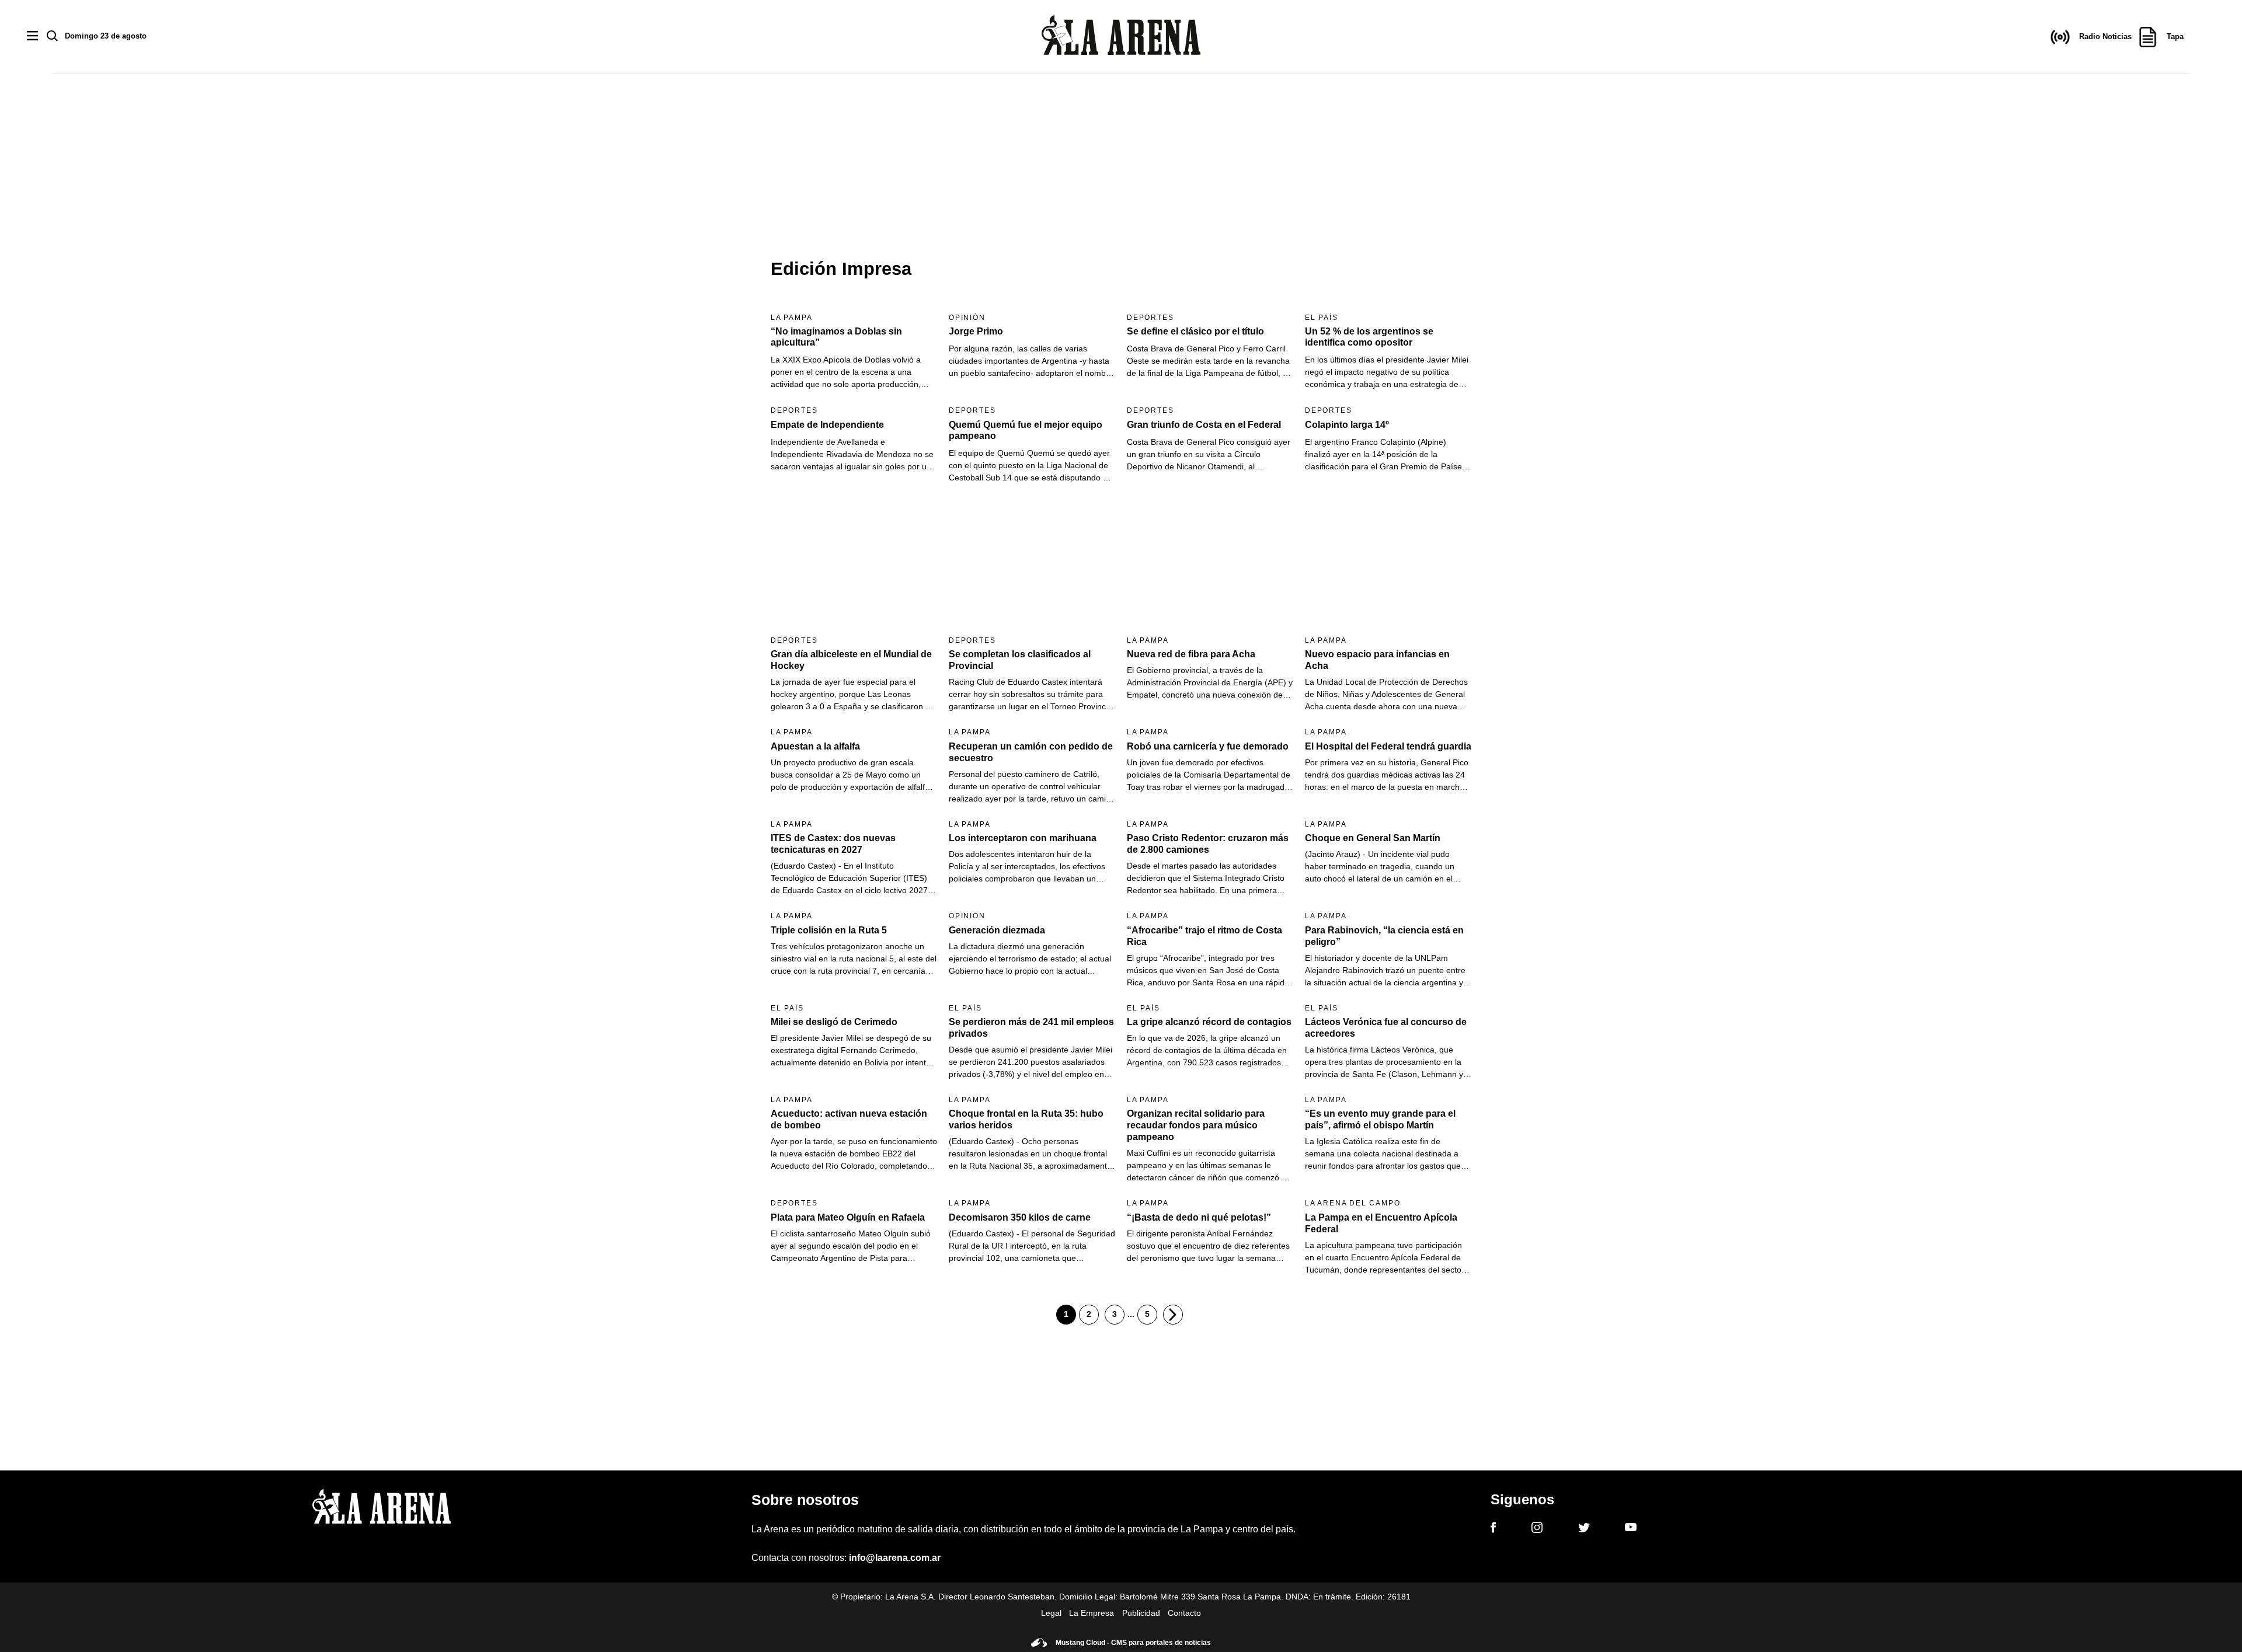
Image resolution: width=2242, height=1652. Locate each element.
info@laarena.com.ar (895, 1558)
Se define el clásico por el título (1195, 331)
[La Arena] (1121, 37)
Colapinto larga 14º (1347, 425)
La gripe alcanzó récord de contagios (1209, 1022)
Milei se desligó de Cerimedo (834, 1022)
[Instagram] (1537, 1529)
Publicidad (1141, 1613)
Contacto (1184, 1613)
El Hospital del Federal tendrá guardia (1388, 746)
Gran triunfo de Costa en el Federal (1204, 425)
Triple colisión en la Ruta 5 (829, 930)
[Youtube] (1631, 1529)
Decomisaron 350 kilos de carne (1020, 1217)
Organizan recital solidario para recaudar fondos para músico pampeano (1196, 1125)
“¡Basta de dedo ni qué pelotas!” (1199, 1217)
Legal (1051, 1613)
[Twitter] (1584, 1529)
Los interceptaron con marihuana (1023, 838)
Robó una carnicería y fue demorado (1208, 746)
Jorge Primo (976, 331)
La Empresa (1092, 1613)
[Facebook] (1493, 1529)
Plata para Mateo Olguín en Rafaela (848, 1217)
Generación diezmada (997, 930)
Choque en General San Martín (1373, 838)
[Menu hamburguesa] (32, 36)
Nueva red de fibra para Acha (1191, 654)
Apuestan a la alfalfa (815, 746)
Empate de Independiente (827, 425)
